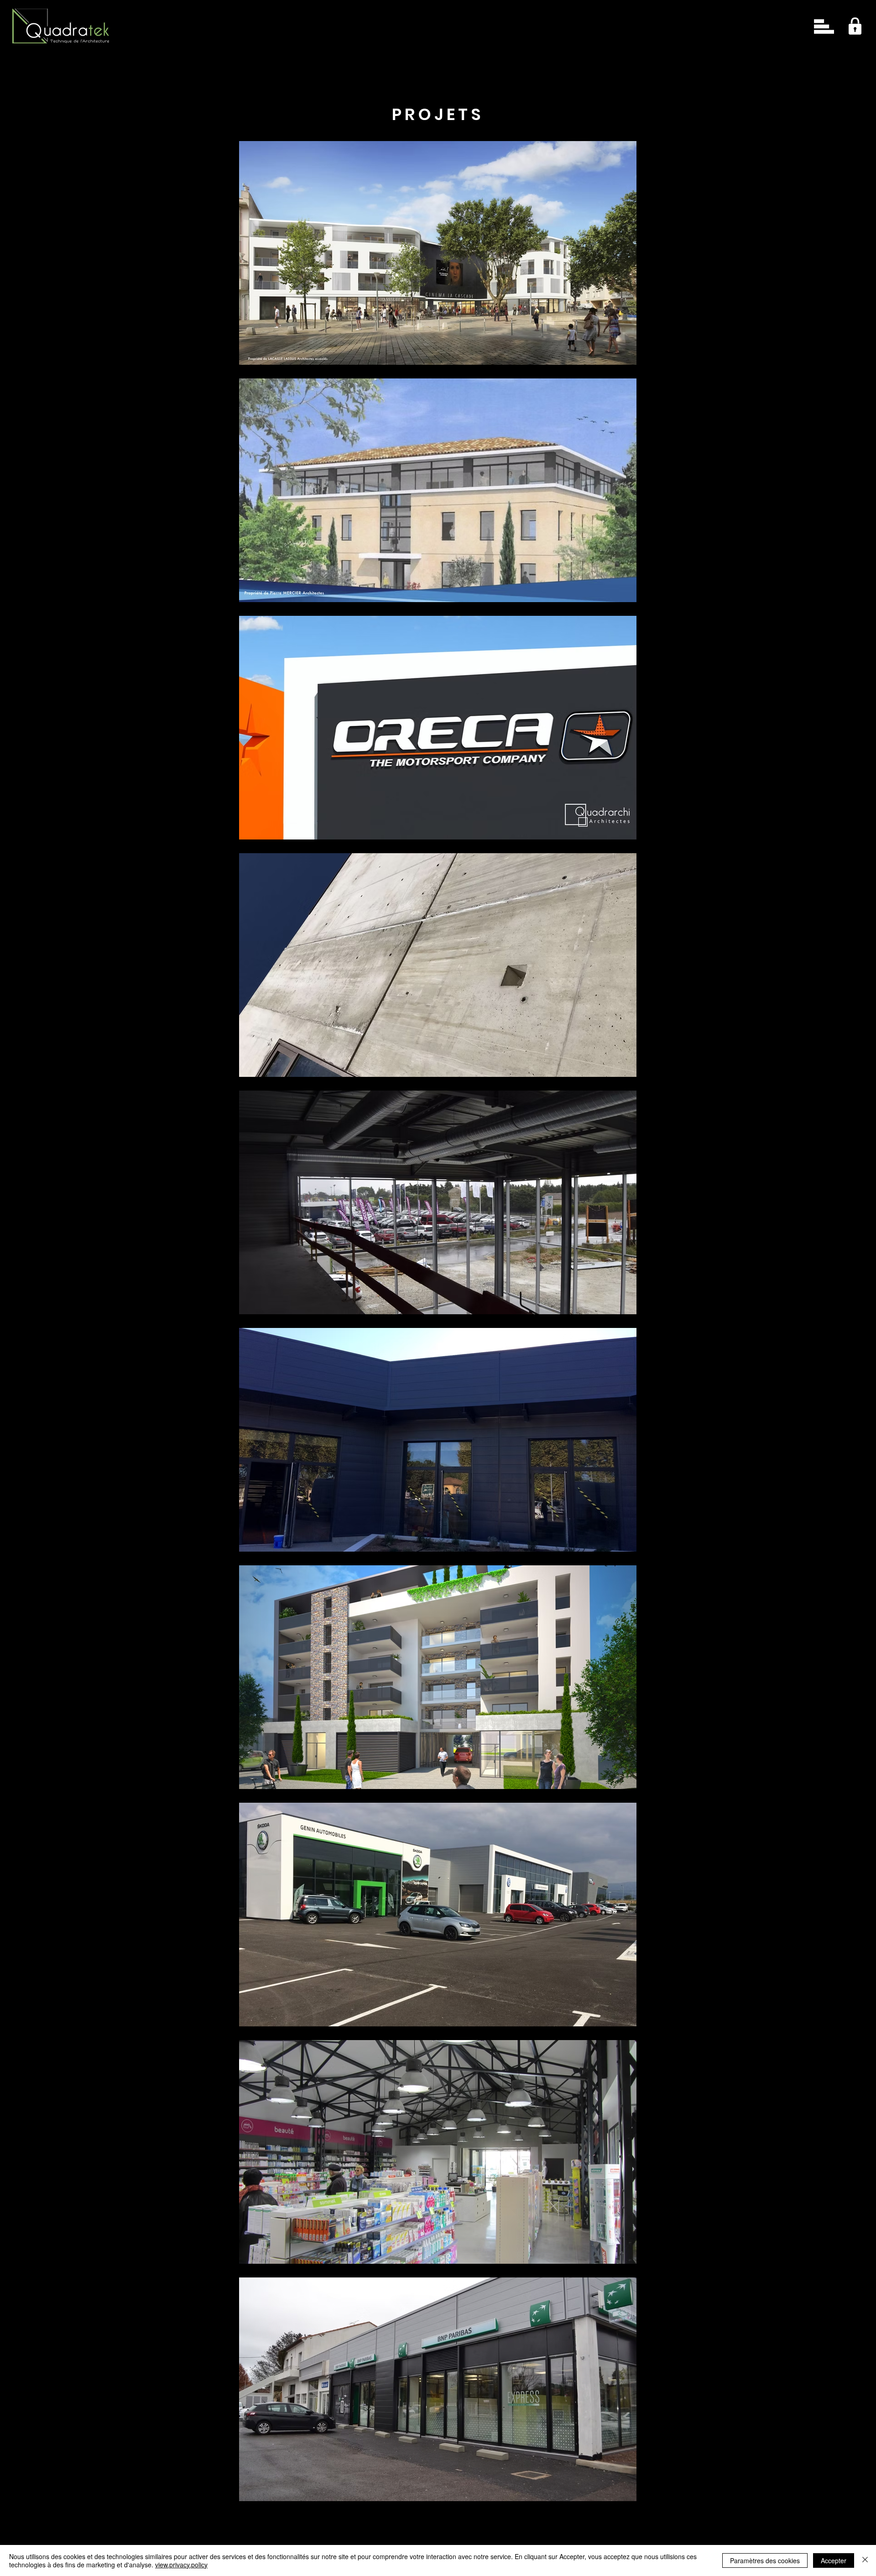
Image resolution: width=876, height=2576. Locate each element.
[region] (853, 24)
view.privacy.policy (181, 2565)
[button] (824, 26)
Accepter (834, 2560)
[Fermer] (865, 2560)
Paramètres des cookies (765, 2560)
